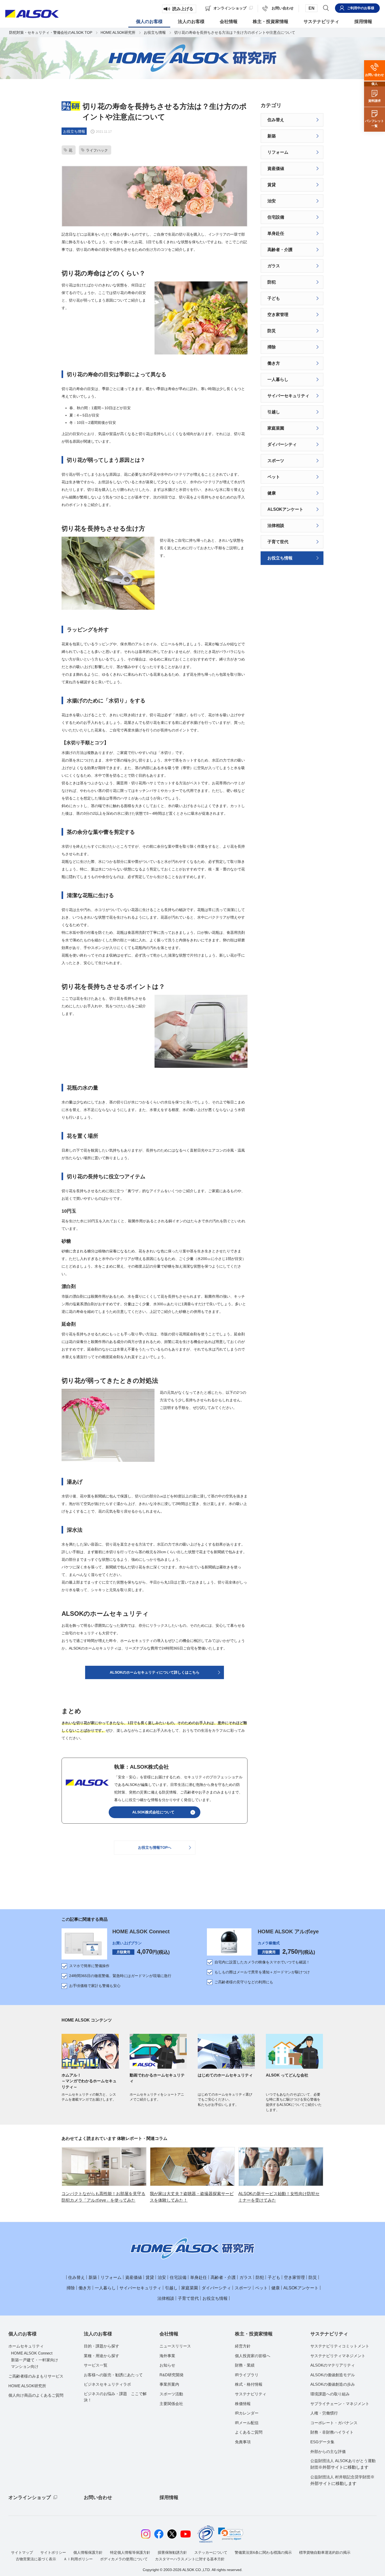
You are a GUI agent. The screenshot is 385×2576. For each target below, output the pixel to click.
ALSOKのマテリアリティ (333, 2365)
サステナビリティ (251, 2394)
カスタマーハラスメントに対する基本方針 (190, 2559)
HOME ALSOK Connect (141, 1931)
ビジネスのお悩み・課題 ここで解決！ (115, 2397)
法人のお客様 (98, 2334)
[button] (231, 2534)
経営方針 (243, 2346)
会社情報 (169, 2334)
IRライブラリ (247, 2375)
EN (312, 8)
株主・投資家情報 (254, 2334)
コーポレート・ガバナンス (334, 2423)
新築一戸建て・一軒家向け (35, 2360)
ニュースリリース (175, 2346)
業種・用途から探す (101, 2356)
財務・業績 (245, 2365)
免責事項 (243, 2442)
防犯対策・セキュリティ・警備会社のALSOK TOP (51, 32)
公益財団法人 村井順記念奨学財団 (342, 2480)
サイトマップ (22, 2552)
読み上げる (183, 9)
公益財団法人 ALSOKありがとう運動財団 (343, 2464)
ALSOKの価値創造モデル (333, 2375)
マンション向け (25, 2366)
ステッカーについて (211, 2552)
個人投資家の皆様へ (253, 2356)
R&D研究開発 (172, 2375)
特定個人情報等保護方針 (130, 2552)
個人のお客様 (23, 2334)
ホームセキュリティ (26, 2346)
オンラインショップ (30, 2497)
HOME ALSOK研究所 (118, 32)
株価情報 (243, 2404)
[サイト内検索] (326, 8)
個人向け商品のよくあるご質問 (36, 2395)
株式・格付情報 (249, 2384)
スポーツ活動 (171, 2394)
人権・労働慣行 (324, 2413)
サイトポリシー (53, 2552)
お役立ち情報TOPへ (155, 1847)
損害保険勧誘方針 (172, 2552)
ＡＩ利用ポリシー (78, 2559)
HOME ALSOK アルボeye (288, 1931)
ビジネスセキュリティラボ (107, 2384)
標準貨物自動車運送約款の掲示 (325, 2552)
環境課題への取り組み (330, 2394)
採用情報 (169, 2497)
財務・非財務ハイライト (332, 2432)
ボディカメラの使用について (124, 2559)
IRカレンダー (247, 2413)
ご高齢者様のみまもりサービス (36, 2376)
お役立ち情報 (155, 32)
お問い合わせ (98, 2497)
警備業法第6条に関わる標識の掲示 (263, 2552)
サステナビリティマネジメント (338, 2356)
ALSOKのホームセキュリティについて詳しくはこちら (155, 1672)
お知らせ (167, 2365)
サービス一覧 (96, 2365)
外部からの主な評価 (328, 2452)
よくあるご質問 (249, 2432)
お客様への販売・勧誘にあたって (113, 2375)
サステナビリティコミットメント (340, 2346)
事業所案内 (169, 2384)
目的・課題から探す (101, 2346)
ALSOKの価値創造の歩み (333, 2384)
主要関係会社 (171, 2404)
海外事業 (167, 2356)
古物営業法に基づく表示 (36, 2559)
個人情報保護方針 (88, 2552)
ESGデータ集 (322, 2442)
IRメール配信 (247, 2423)
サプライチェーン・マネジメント (340, 2404)
